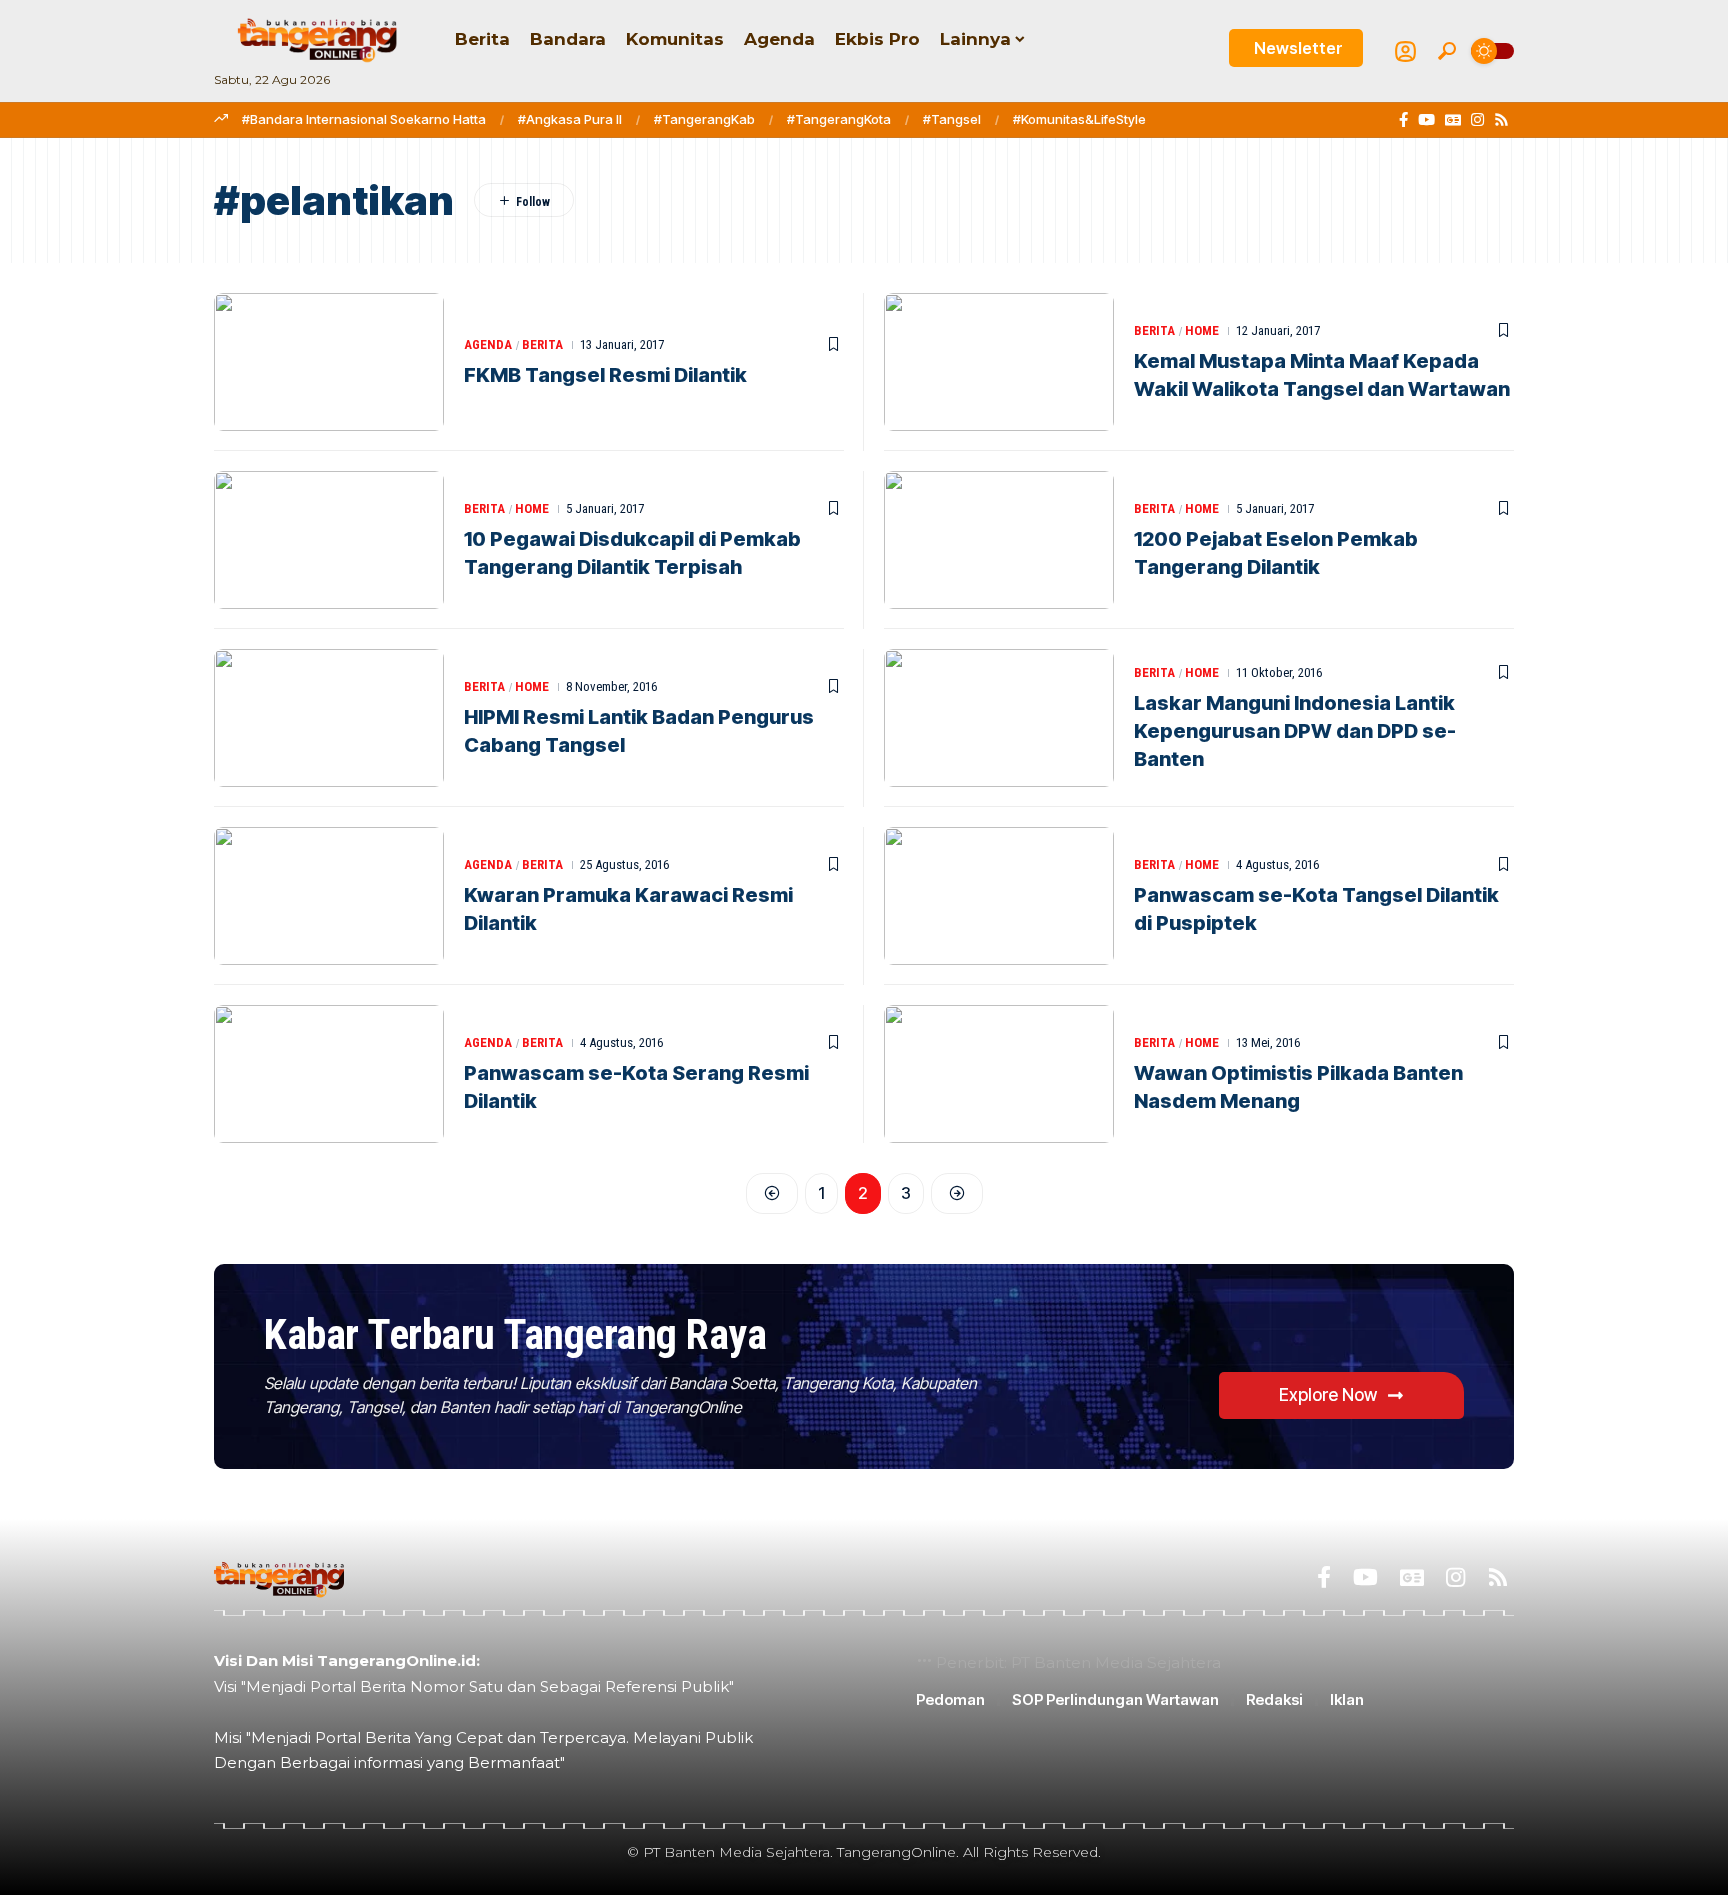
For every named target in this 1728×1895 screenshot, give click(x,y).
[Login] (1405, 51)
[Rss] (1501, 120)
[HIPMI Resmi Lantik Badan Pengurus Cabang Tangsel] (329, 718)
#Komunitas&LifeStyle (1079, 119)
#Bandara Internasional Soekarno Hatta (364, 119)
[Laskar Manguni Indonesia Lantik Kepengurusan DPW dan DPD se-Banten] (999, 718)
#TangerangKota (839, 119)
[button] (1447, 51)
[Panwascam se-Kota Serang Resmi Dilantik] (329, 1074)
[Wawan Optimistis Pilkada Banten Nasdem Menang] (999, 1074)
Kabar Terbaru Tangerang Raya (515, 1334)
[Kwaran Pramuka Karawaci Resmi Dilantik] (329, 896)
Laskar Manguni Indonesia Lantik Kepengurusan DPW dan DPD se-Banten (1295, 731)
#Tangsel (952, 119)
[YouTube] (1426, 120)
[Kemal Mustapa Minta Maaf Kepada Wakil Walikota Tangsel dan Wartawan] (999, 362)
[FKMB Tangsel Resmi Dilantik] (329, 362)
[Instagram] (1477, 120)
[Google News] (1453, 120)
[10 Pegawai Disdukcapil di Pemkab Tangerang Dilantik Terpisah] (329, 540)
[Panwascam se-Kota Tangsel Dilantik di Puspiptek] (999, 896)
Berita (542, 344)
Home (1202, 330)
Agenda (488, 344)
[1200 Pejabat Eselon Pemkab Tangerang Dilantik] (999, 540)
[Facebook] (1403, 120)
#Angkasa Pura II (570, 119)
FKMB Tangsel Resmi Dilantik (605, 375)
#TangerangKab (704, 119)
